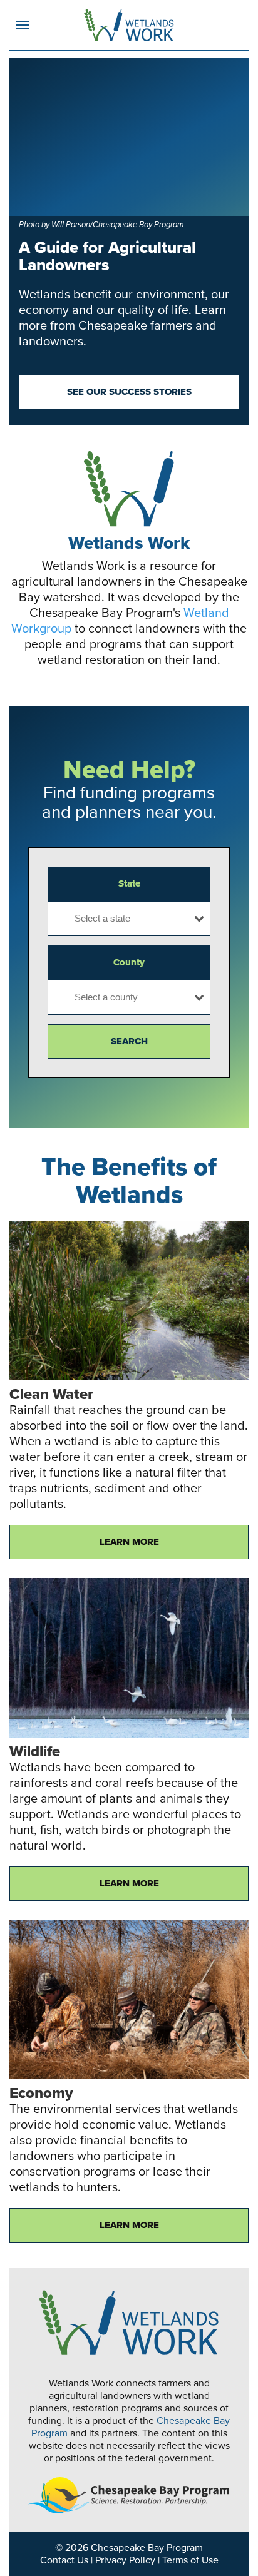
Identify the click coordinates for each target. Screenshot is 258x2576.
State (129, 883)
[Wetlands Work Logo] (129, 25)
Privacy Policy (125, 2560)
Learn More (129, 1542)
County (129, 962)
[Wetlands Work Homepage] (129, 2322)
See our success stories (129, 392)
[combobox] (129, 919)
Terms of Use (190, 2560)
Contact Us (64, 2560)
